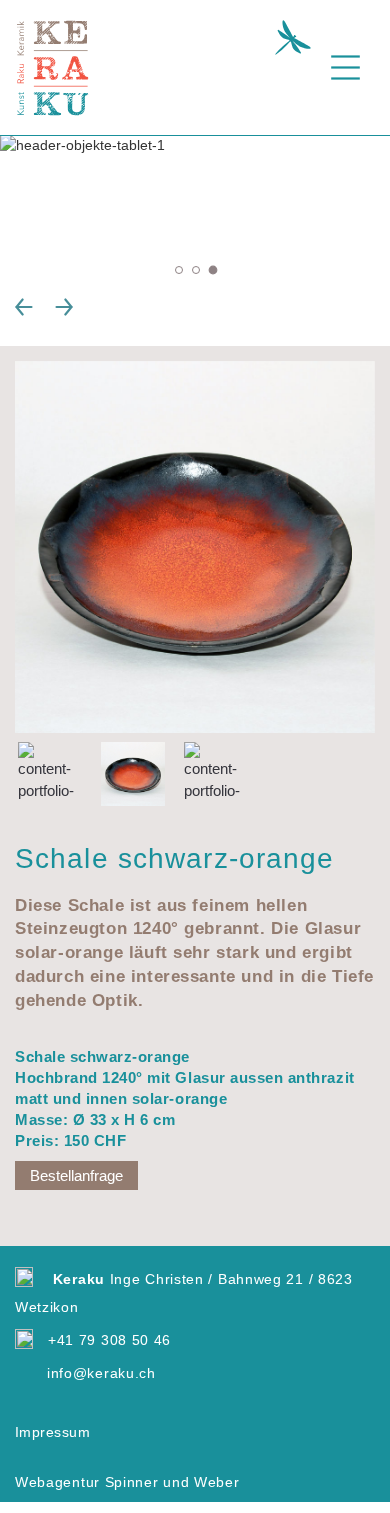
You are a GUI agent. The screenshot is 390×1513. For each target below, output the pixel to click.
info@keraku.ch (101, 1373)
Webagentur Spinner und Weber (127, 1482)
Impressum (52, 1432)
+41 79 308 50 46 (109, 1340)
